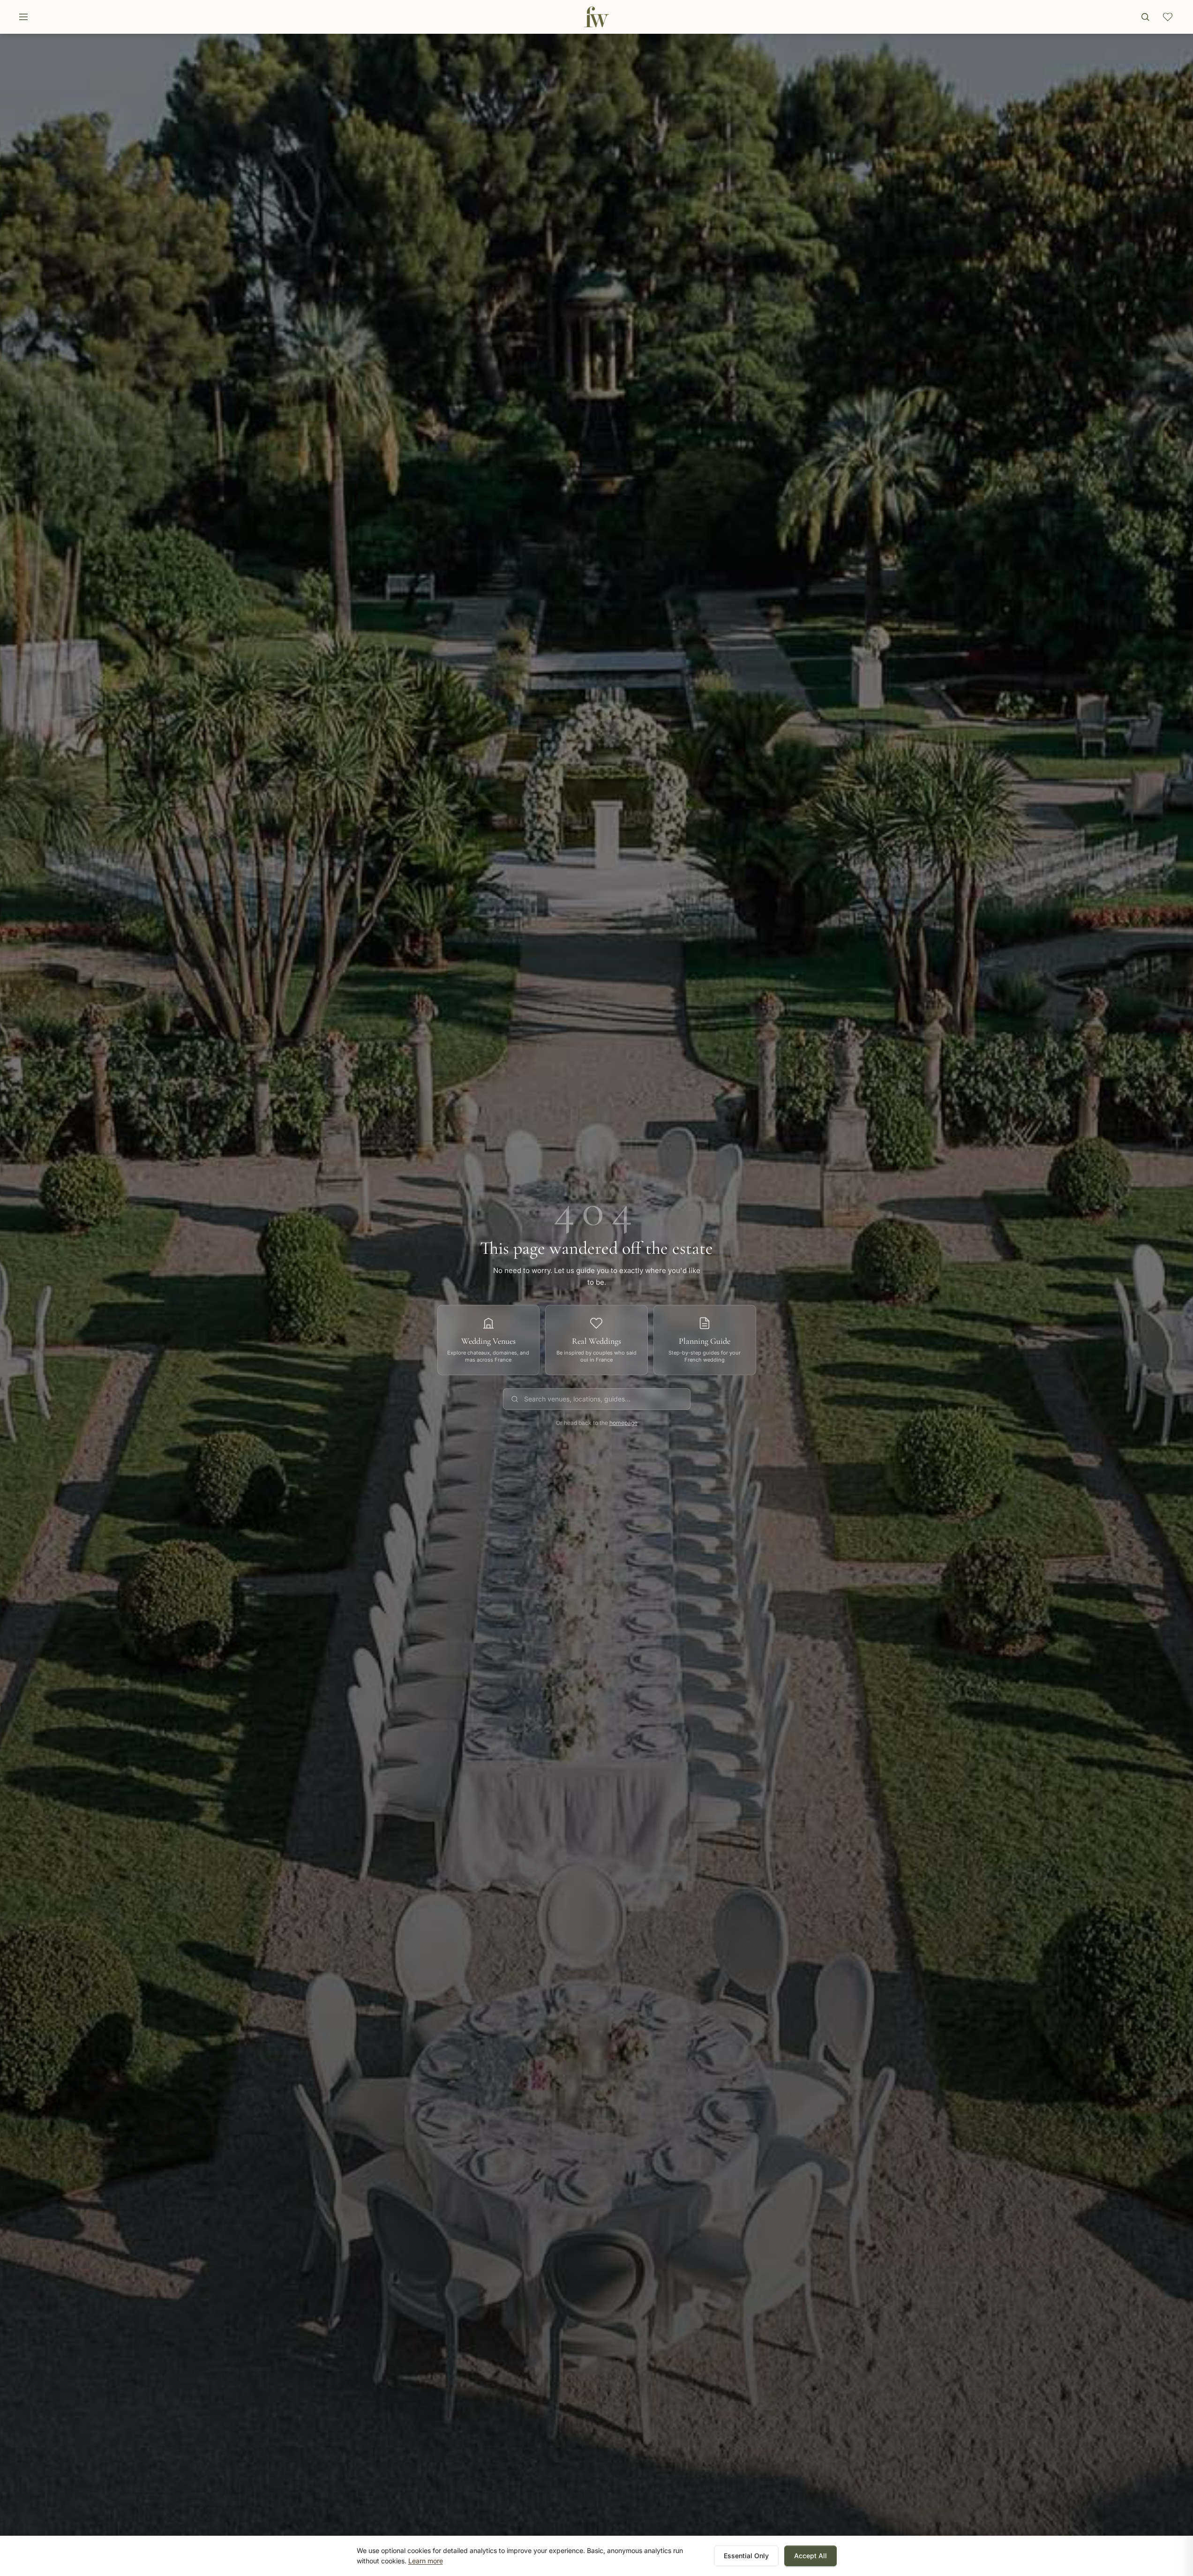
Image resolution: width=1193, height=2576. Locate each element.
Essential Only (746, 2556)
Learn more (426, 2561)
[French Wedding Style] (596, 17)
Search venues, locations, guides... (577, 1399)
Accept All (810, 2556)
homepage (623, 1423)
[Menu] (23, 17)
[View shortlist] (1168, 17)
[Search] (1145, 17)
